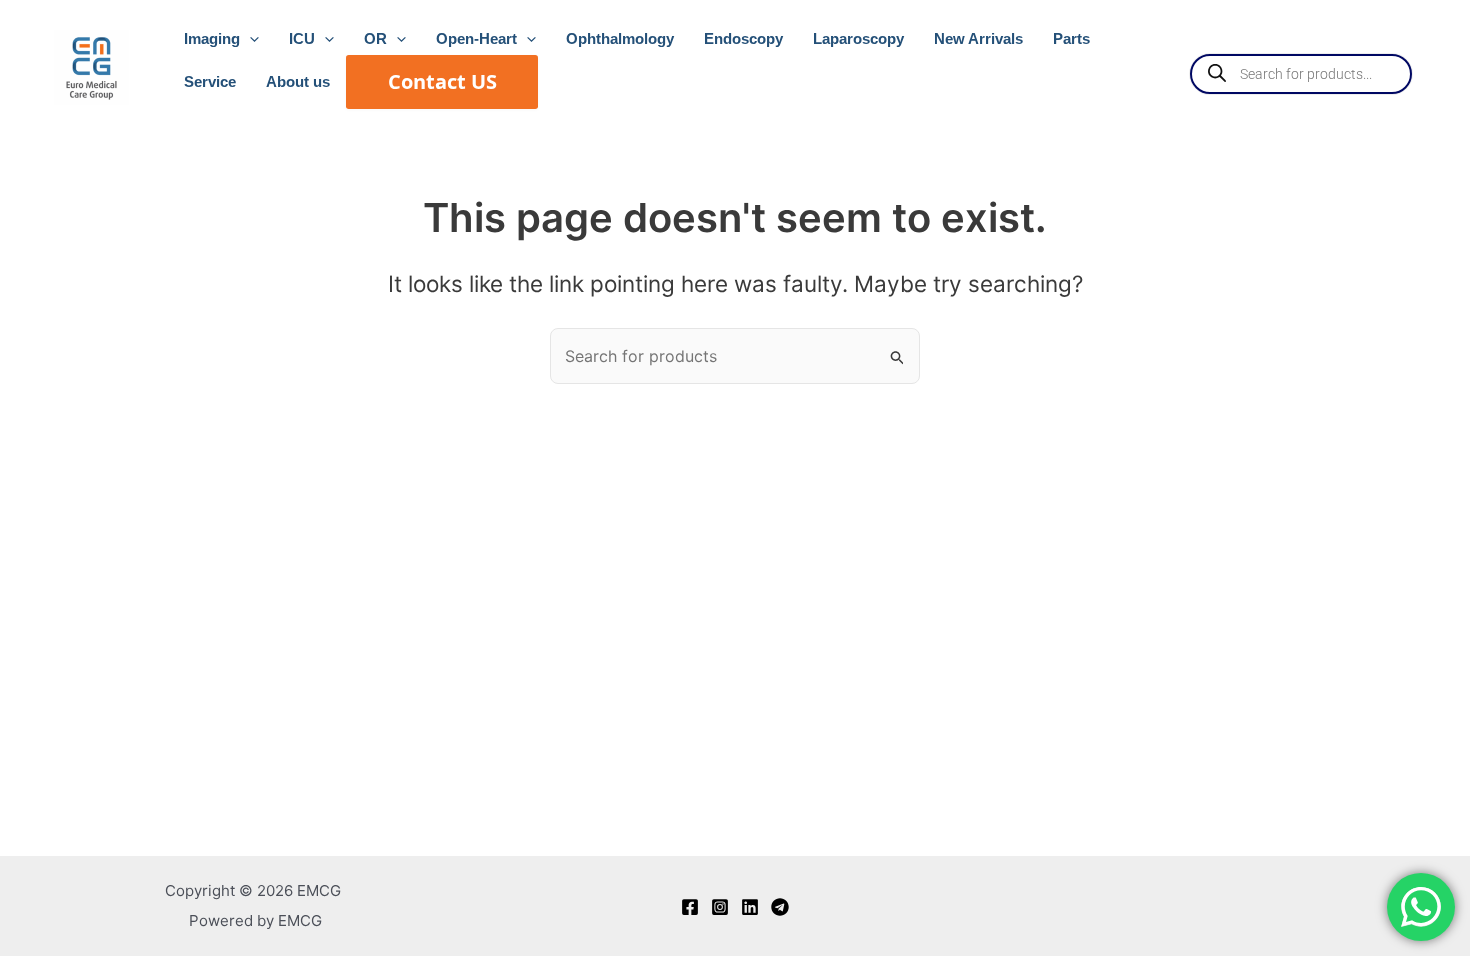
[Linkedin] (750, 907)
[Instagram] (720, 907)
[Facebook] (690, 907)
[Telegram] (780, 907)
